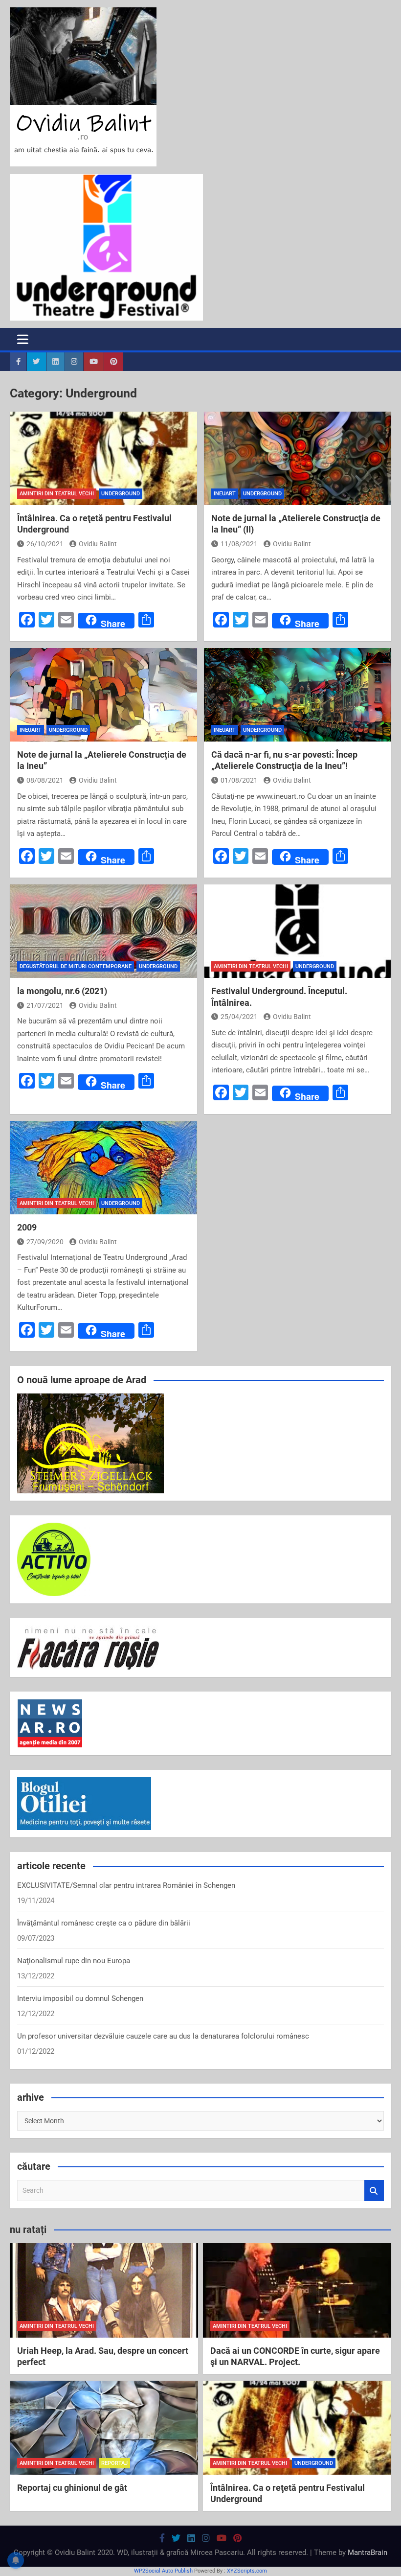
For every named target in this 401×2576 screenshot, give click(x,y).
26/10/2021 (45, 544)
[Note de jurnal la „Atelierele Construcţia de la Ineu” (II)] (298, 459)
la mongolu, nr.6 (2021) (62, 991)
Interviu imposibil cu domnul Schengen (80, 1998)
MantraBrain (368, 2553)
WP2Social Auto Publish (163, 2571)
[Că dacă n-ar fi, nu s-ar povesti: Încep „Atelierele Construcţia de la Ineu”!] (298, 695)
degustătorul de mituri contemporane (76, 966)
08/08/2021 (45, 780)
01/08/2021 (239, 780)
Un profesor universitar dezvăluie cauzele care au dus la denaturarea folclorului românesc (163, 2036)
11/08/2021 (239, 544)
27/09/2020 (45, 1242)
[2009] (103, 1168)
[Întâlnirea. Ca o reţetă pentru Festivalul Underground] (103, 459)
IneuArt (225, 494)
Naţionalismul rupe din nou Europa (74, 1961)
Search (374, 2191)
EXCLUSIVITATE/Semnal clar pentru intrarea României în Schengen (126, 1885)
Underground (121, 494)
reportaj (114, 2463)
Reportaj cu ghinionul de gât (72, 2488)
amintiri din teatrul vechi (57, 494)
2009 (27, 1227)
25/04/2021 (239, 1017)
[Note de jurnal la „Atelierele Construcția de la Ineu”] (103, 695)
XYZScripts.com (247, 2571)
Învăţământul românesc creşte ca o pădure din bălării (104, 1923)
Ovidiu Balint (98, 544)
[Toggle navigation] (23, 339)
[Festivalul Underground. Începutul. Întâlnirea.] (298, 931)
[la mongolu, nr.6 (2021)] (103, 931)
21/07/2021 (45, 1005)
